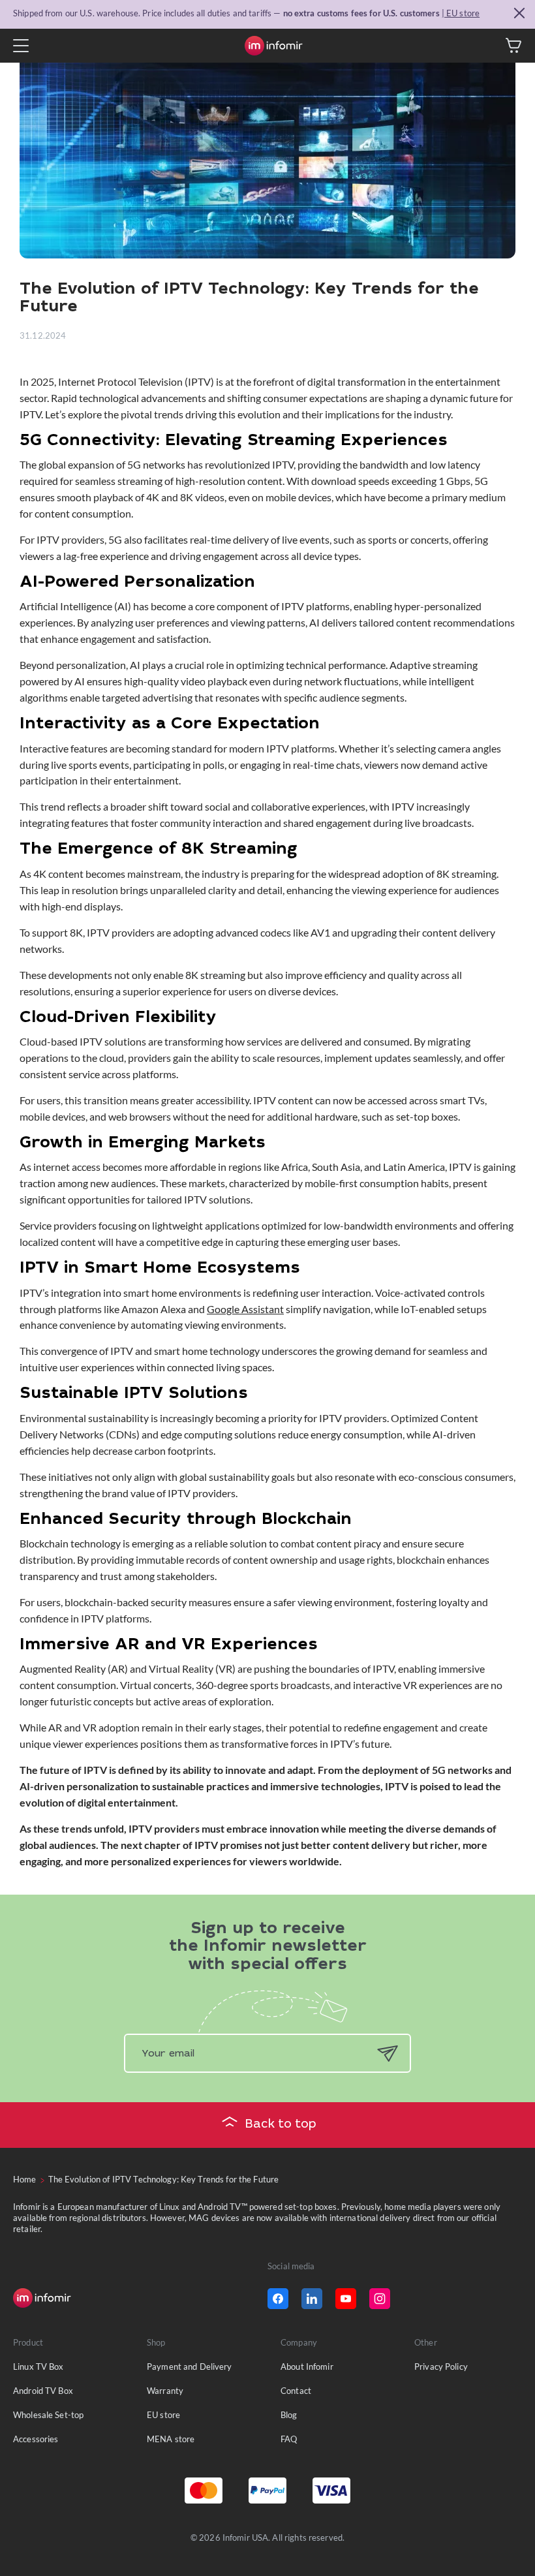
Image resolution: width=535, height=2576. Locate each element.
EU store (163, 2415)
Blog (289, 2415)
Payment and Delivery (190, 2367)
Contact (296, 2391)
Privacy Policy (441, 2367)
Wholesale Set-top (48, 2415)
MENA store (171, 2439)
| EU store (461, 13)
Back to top (281, 2125)
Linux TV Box (38, 2367)
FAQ (289, 2439)
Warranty (165, 2391)
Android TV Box (43, 2391)
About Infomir (307, 2367)
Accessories (36, 2439)
